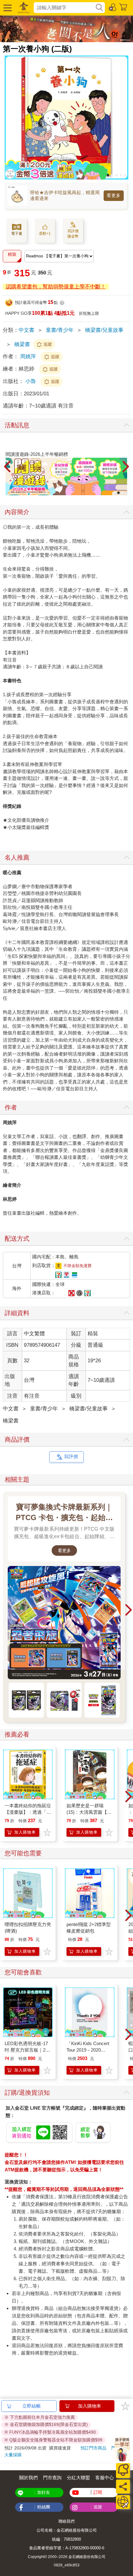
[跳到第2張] (112, 175)
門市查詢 (52, 2478)
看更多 (114, 195)
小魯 (31, 381)
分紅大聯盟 (78, 2478)
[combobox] (64, 8)
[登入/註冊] (113, 7)
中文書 (26, 330)
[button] (7, 8)
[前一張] (7, 467)
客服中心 (105, 2478)
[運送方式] (123, 2502)
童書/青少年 (60, 330)
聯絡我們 (66, 2521)
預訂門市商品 (93, 2448)
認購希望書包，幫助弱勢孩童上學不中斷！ (56, 287)
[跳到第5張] (125, 175)
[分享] (123, 2487)
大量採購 (13, 2455)
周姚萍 (28, 356)
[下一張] (126, 467)
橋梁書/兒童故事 (104, 330)
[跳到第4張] (121, 175)
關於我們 (28, 2478)
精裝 (12, 254)
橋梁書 (22, 344)
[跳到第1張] (108, 175)
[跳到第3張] (117, 175)
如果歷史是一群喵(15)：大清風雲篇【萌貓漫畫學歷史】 (89, 1812)
